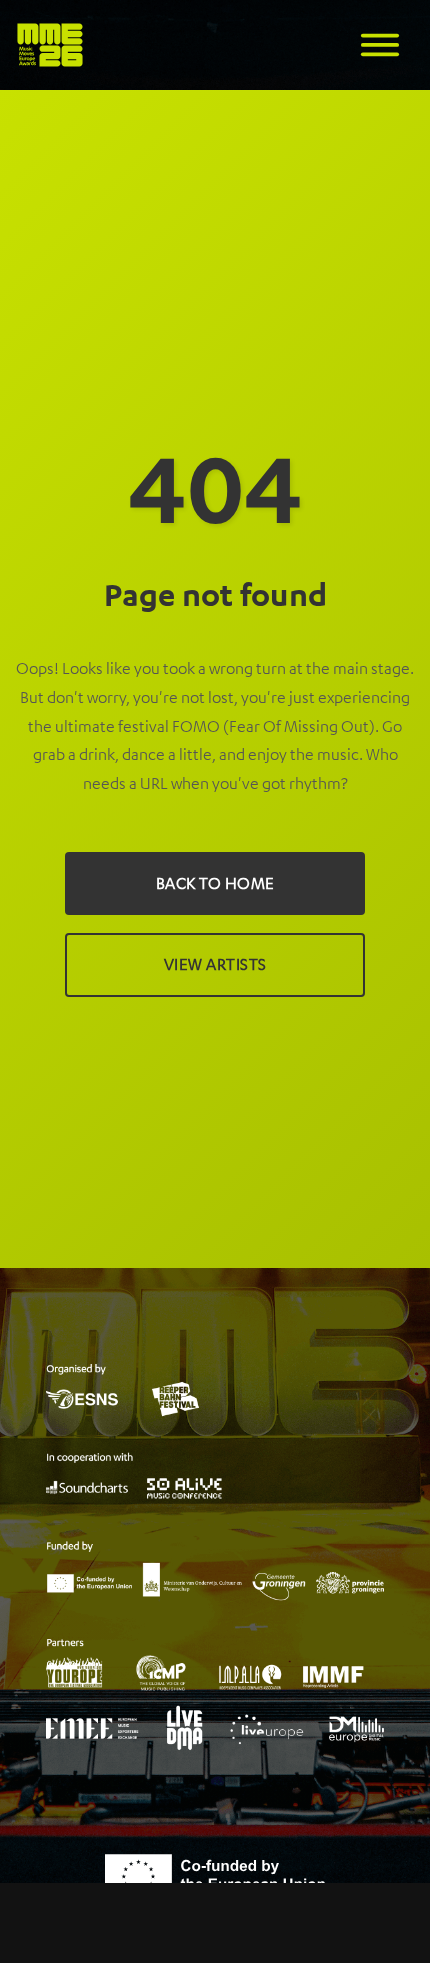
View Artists (215, 964)
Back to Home (215, 883)
